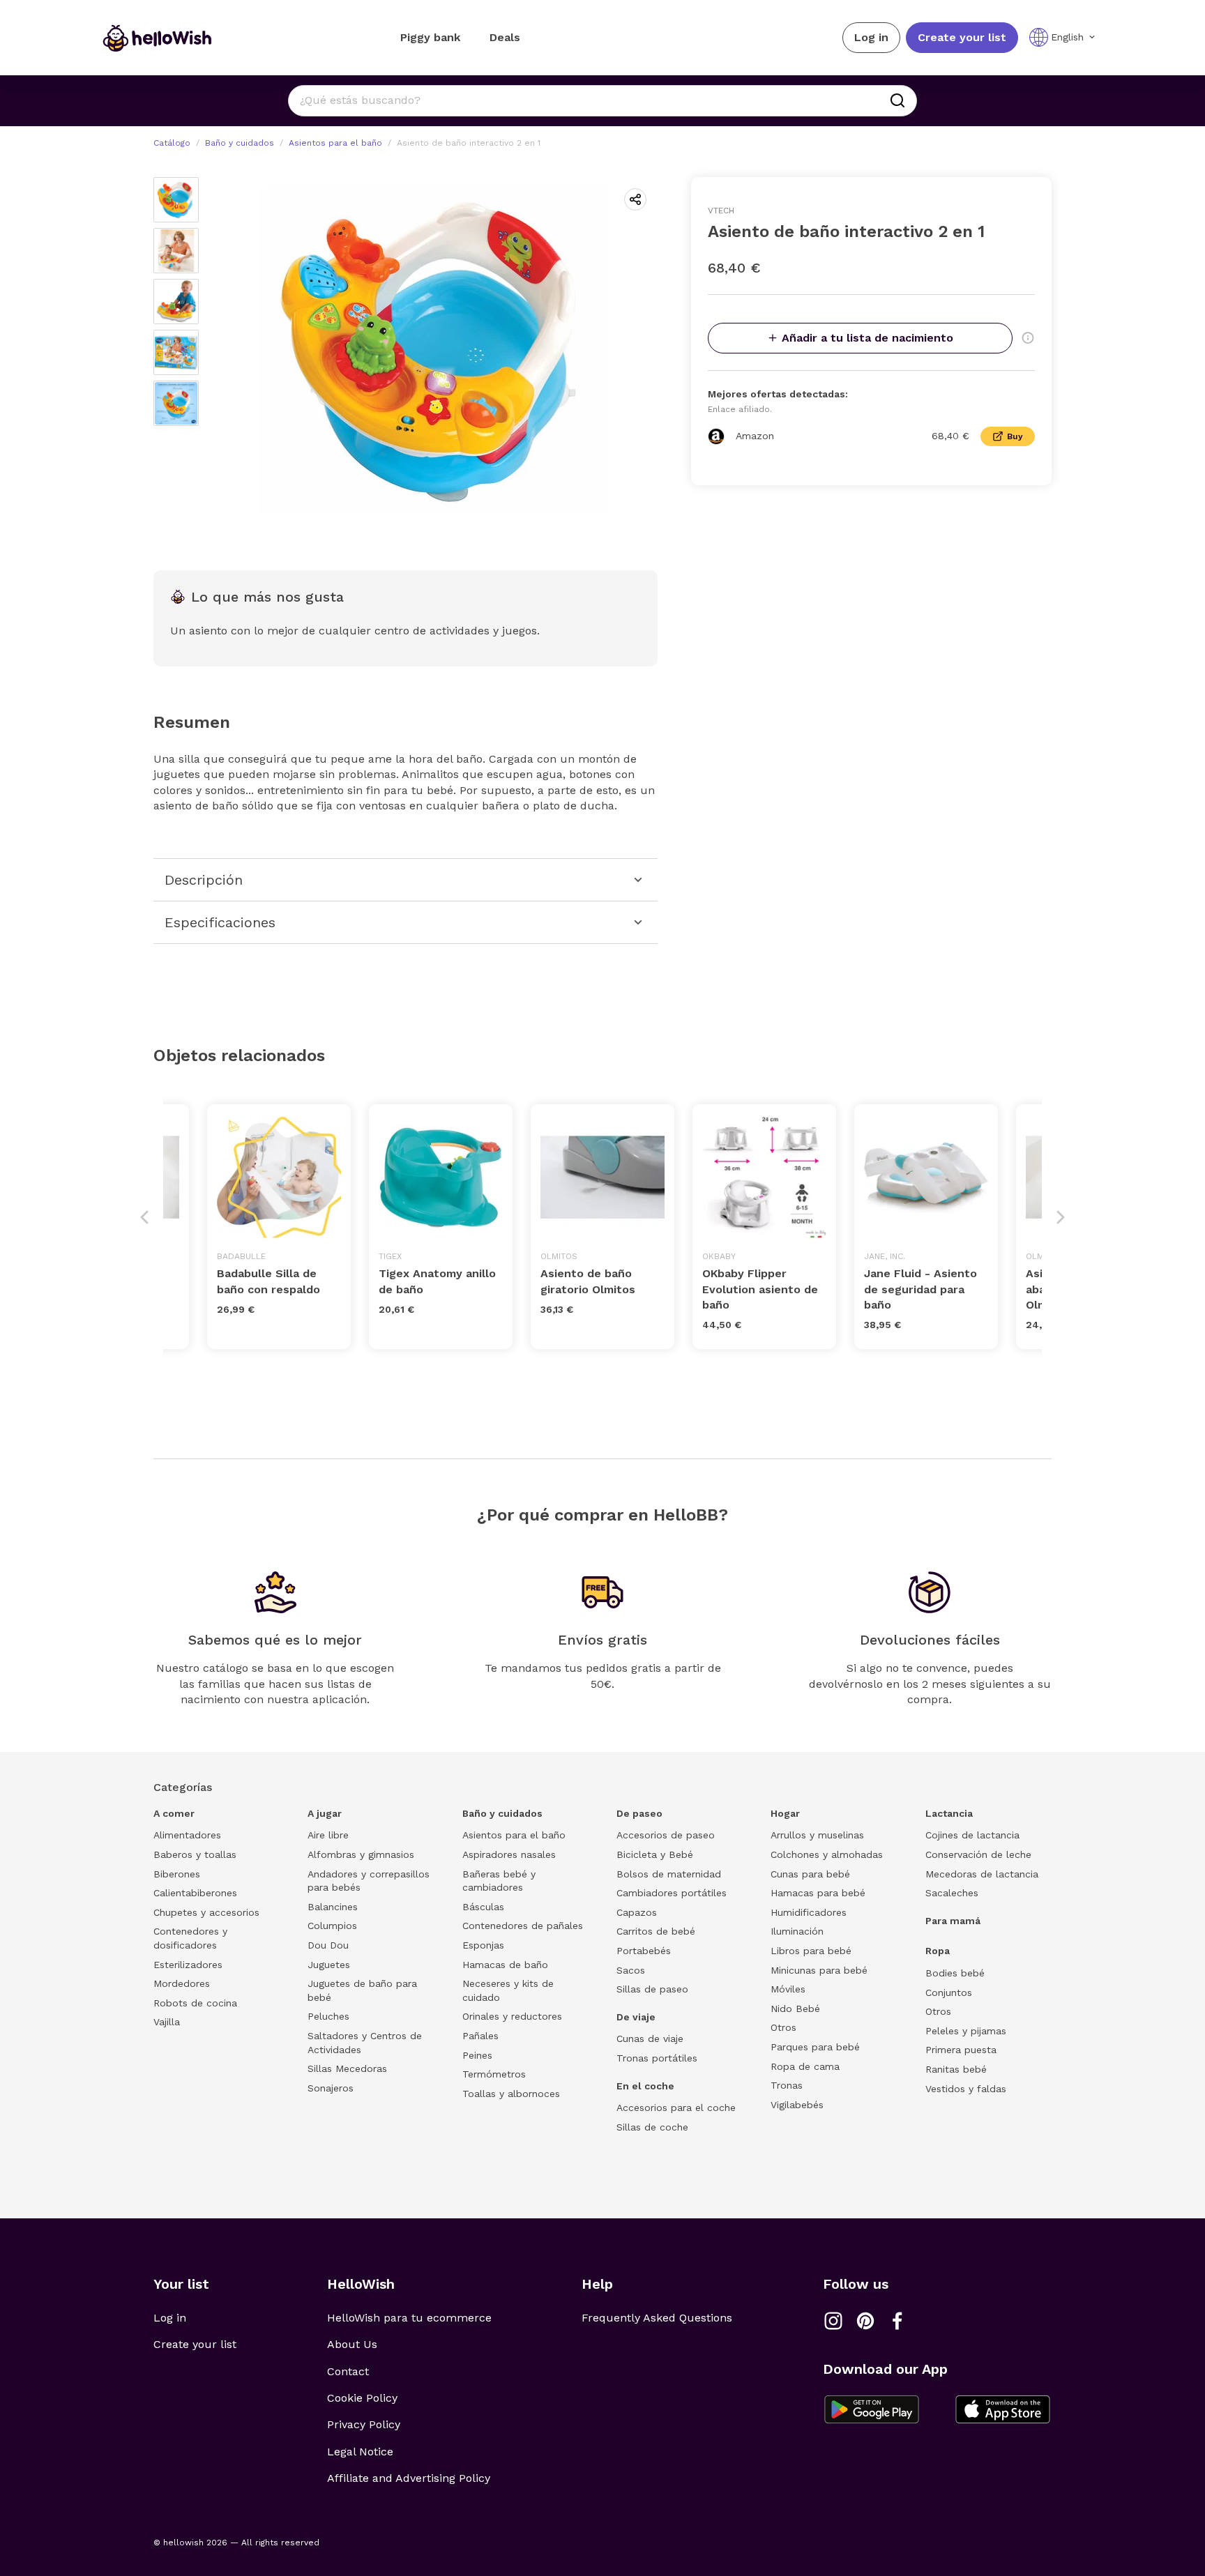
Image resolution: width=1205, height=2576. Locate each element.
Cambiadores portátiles (672, 1893)
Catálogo (172, 143)
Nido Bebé (795, 2009)
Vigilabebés (797, 2105)
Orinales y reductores (512, 2016)
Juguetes (329, 1965)
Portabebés (644, 1951)
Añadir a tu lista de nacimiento (867, 338)
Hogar (785, 1813)
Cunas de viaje (650, 2038)
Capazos (637, 1912)
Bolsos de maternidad (669, 1874)
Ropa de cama (805, 2066)
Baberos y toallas (195, 1854)
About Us (352, 2344)
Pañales (480, 2036)
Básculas (483, 1907)
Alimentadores (187, 1835)
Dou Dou (328, 1945)
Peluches (328, 2016)
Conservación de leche (978, 1854)
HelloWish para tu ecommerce (409, 2318)
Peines (477, 2055)
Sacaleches (952, 1893)
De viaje (636, 2017)
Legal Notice (360, 2452)
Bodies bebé (955, 1973)
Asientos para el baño (335, 143)
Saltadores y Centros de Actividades (365, 2043)
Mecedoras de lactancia (982, 1874)
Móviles (788, 1989)
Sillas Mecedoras (347, 2068)
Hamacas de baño (505, 1965)
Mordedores (182, 1983)
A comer (174, 1813)
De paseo (639, 1813)
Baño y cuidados (240, 143)
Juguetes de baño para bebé (362, 1990)
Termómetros (494, 2074)
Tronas (787, 2085)
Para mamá (953, 1921)
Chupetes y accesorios (206, 1912)
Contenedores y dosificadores (190, 1938)
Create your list (962, 37)
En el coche (645, 2086)
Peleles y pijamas (966, 2031)
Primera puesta (961, 2050)
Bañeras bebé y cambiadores (499, 1881)
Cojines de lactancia (972, 1835)
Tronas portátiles (657, 2058)
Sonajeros (331, 2088)
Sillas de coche (652, 2127)
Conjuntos (949, 1992)
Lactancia (949, 1813)
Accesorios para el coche (676, 2108)
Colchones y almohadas (827, 1854)
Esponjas (483, 1945)
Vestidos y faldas (966, 2089)
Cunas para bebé (810, 1874)
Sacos (631, 1970)
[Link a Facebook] (897, 2321)
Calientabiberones (195, 1893)
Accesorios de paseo (666, 1835)
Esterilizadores (188, 1965)
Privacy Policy (364, 2424)
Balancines (333, 1907)
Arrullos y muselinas (817, 1835)
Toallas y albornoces (511, 2094)
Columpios (332, 1926)
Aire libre (328, 1835)
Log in (871, 37)
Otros (783, 2027)
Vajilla (167, 2022)
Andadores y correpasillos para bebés (369, 1881)
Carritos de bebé (656, 1931)
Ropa (938, 1951)
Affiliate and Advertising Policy (409, 2478)
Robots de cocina (195, 2003)
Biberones (177, 1874)
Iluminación (797, 1931)
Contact (348, 2371)
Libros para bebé (811, 1951)
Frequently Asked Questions (657, 2318)
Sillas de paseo (652, 1989)
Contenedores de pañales (523, 1926)
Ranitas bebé (956, 2069)
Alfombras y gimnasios (361, 1854)
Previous (144, 1217)
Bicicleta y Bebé (655, 1854)
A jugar (325, 1813)
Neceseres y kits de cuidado (508, 1990)
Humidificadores (809, 1912)
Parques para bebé (815, 2047)
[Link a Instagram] (833, 2321)
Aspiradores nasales (509, 1854)
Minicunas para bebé (819, 1970)
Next (1061, 1217)
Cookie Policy (362, 2398)
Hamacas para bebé (818, 1893)
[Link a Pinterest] (865, 2321)
